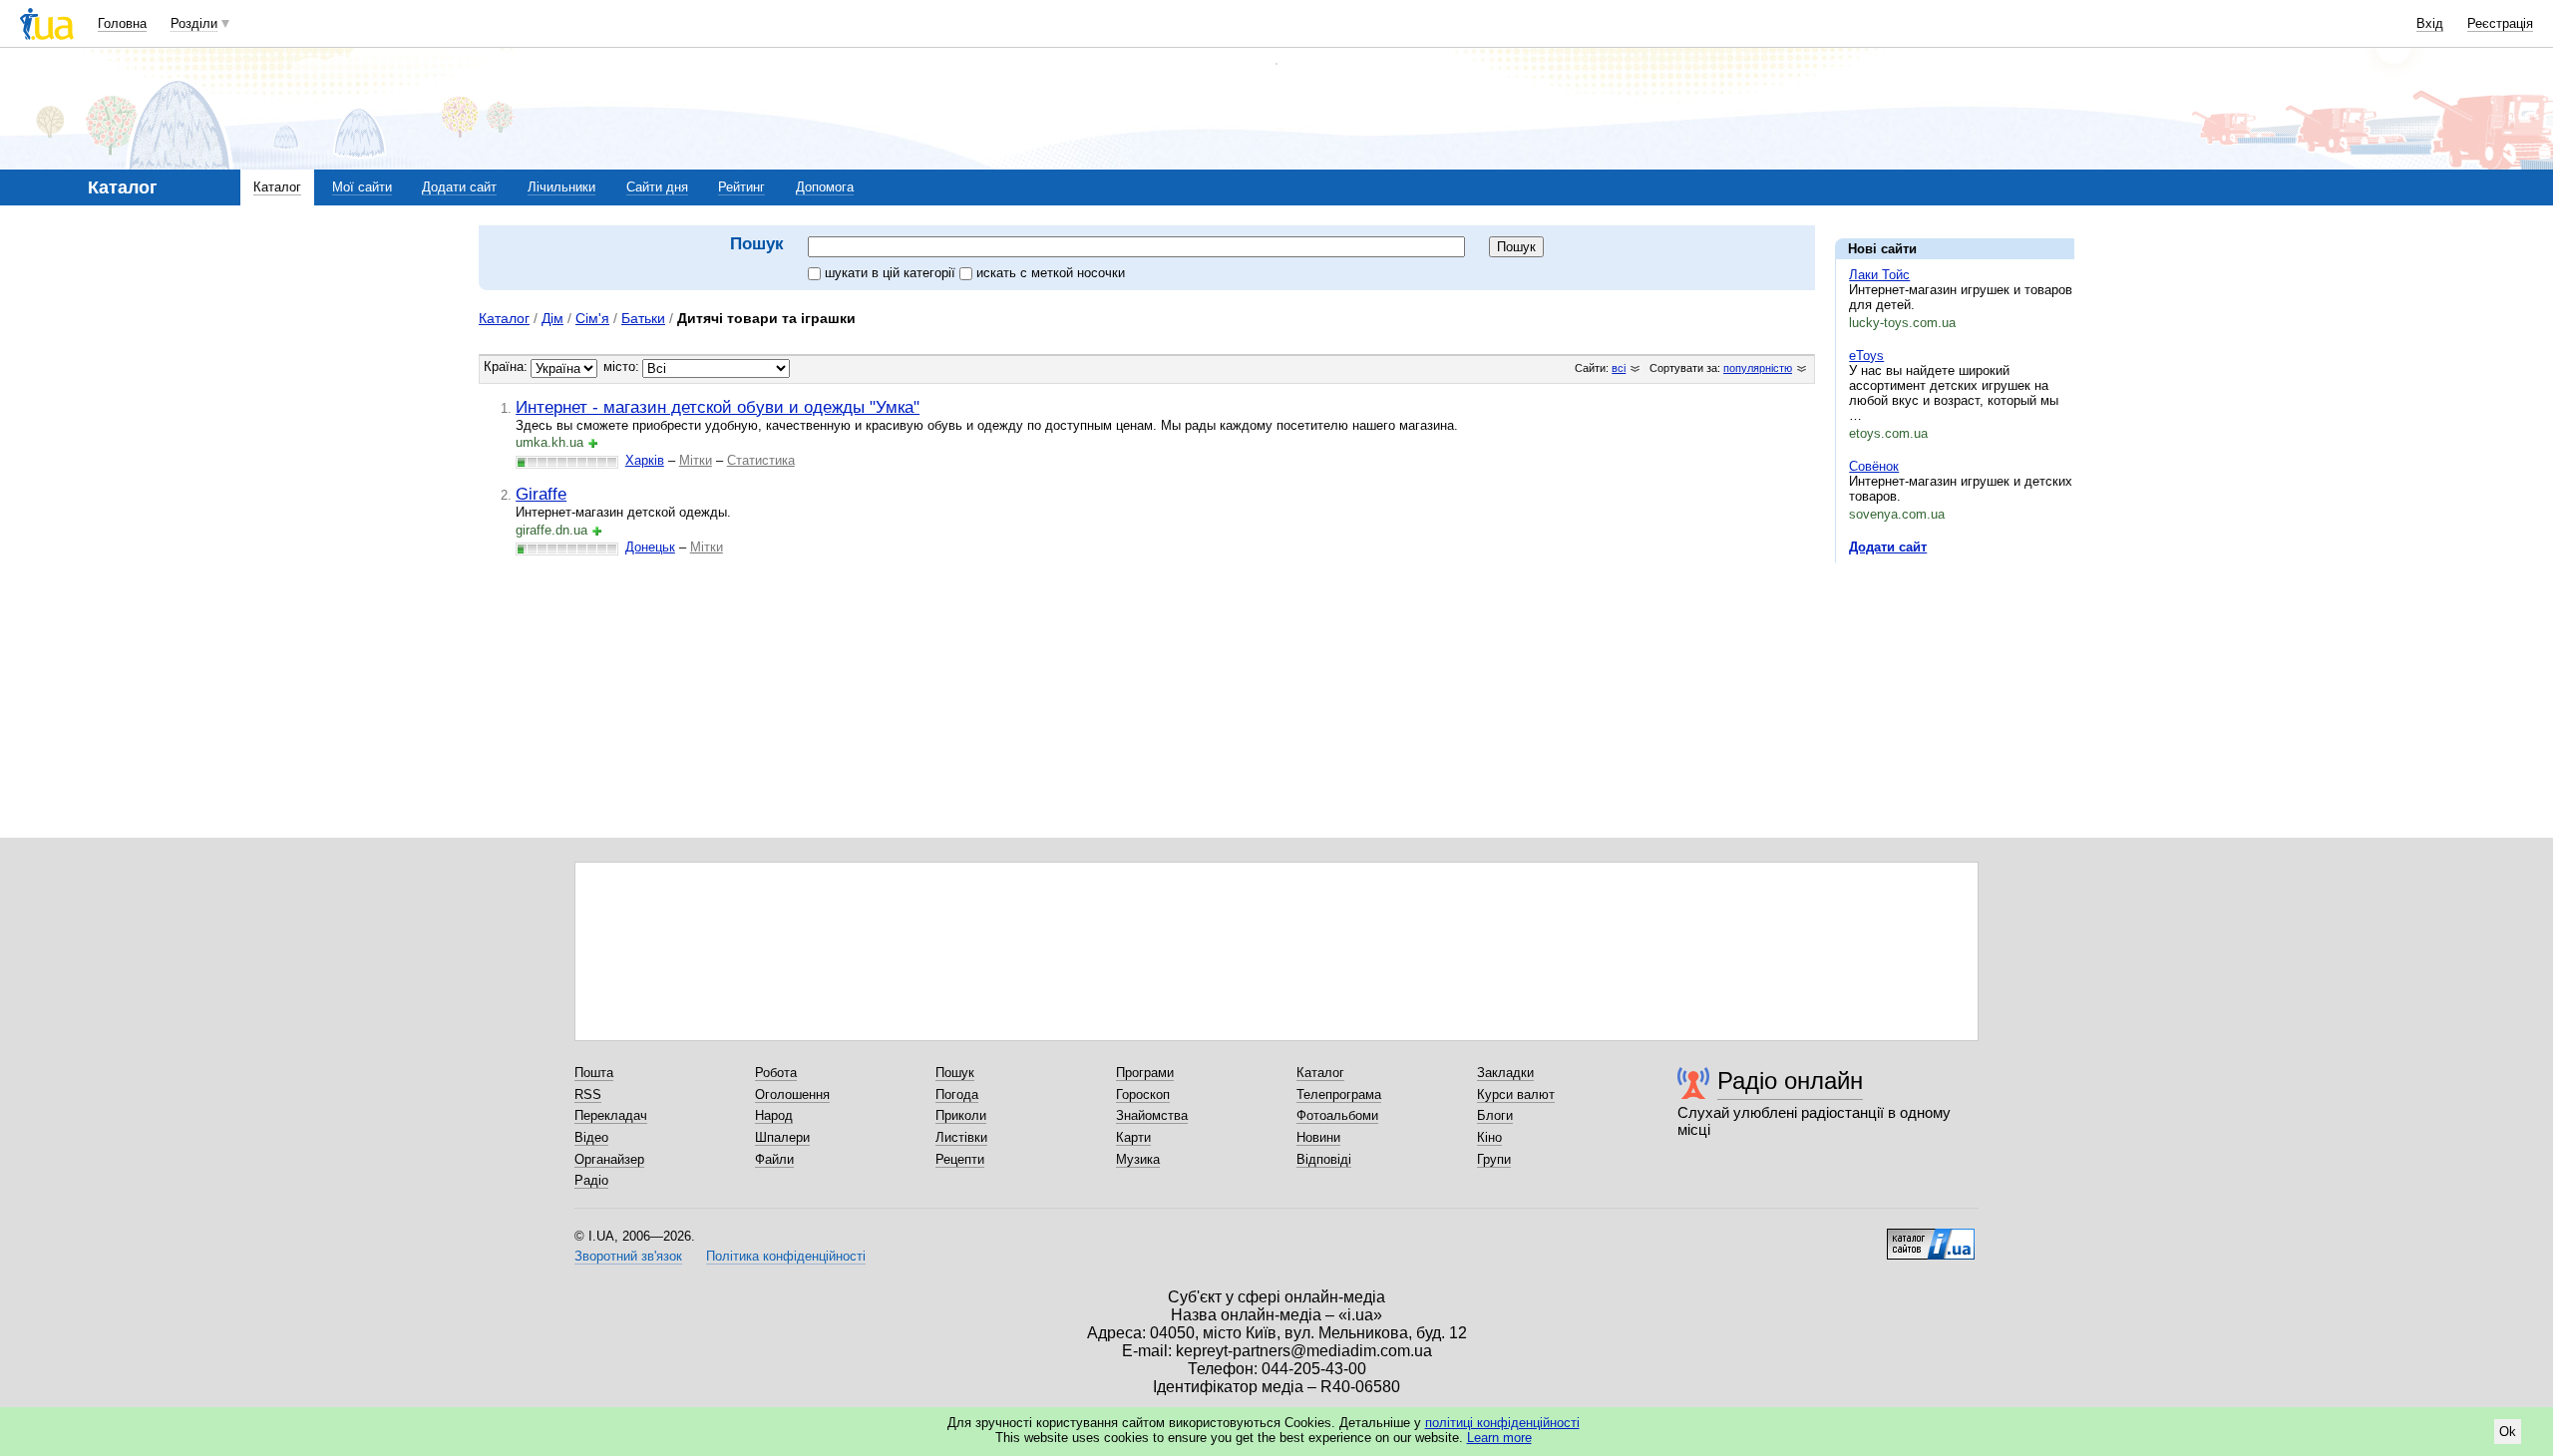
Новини (1318, 1137)
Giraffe (541, 494)
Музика (1138, 1159)
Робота (776, 1073)
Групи (1494, 1159)
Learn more (1499, 1438)
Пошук (955, 1073)
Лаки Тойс (1879, 275)
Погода (957, 1094)
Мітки (696, 460)
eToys (1866, 356)
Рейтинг (741, 187)
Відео (591, 1137)
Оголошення (792, 1094)
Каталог (277, 187)
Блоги (1495, 1115)
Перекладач (611, 1115)
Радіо (591, 1180)
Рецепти (960, 1159)
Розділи (194, 23)
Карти (1133, 1137)
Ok (2508, 1432)
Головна (122, 23)
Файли (774, 1159)
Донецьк (650, 547)
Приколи (961, 1115)
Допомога (825, 187)
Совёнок (1874, 466)
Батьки (643, 318)
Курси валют (1516, 1094)
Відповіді (1324, 1159)
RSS (588, 1094)
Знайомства (1152, 1115)
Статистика (761, 460)
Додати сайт (459, 187)
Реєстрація (2500, 23)
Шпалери (782, 1137)
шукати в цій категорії (892, 273)
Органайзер (609, 1159)
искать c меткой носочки (1051, 273)
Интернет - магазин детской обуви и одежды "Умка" (718, 407)
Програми (1145, 1073)
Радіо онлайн (1790, 1081)
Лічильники (561, 187)
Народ (774, 1115)
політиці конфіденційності (1502, 1423)
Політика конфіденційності (786, 1256)
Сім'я (592, 318)
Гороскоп (1143, 1094)
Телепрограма (1339, 1094)
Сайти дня (657, 187)
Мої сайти (362, 187)
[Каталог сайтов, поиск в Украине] (1931, 1237)
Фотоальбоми (1337, 1115)
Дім (552, 318)
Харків (645, 460)
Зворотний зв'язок (628, 1256)
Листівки (961, 1137)
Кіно (1489, 1137)
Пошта (594, 1073)
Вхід (2430, 23)
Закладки (1505, 1073)
